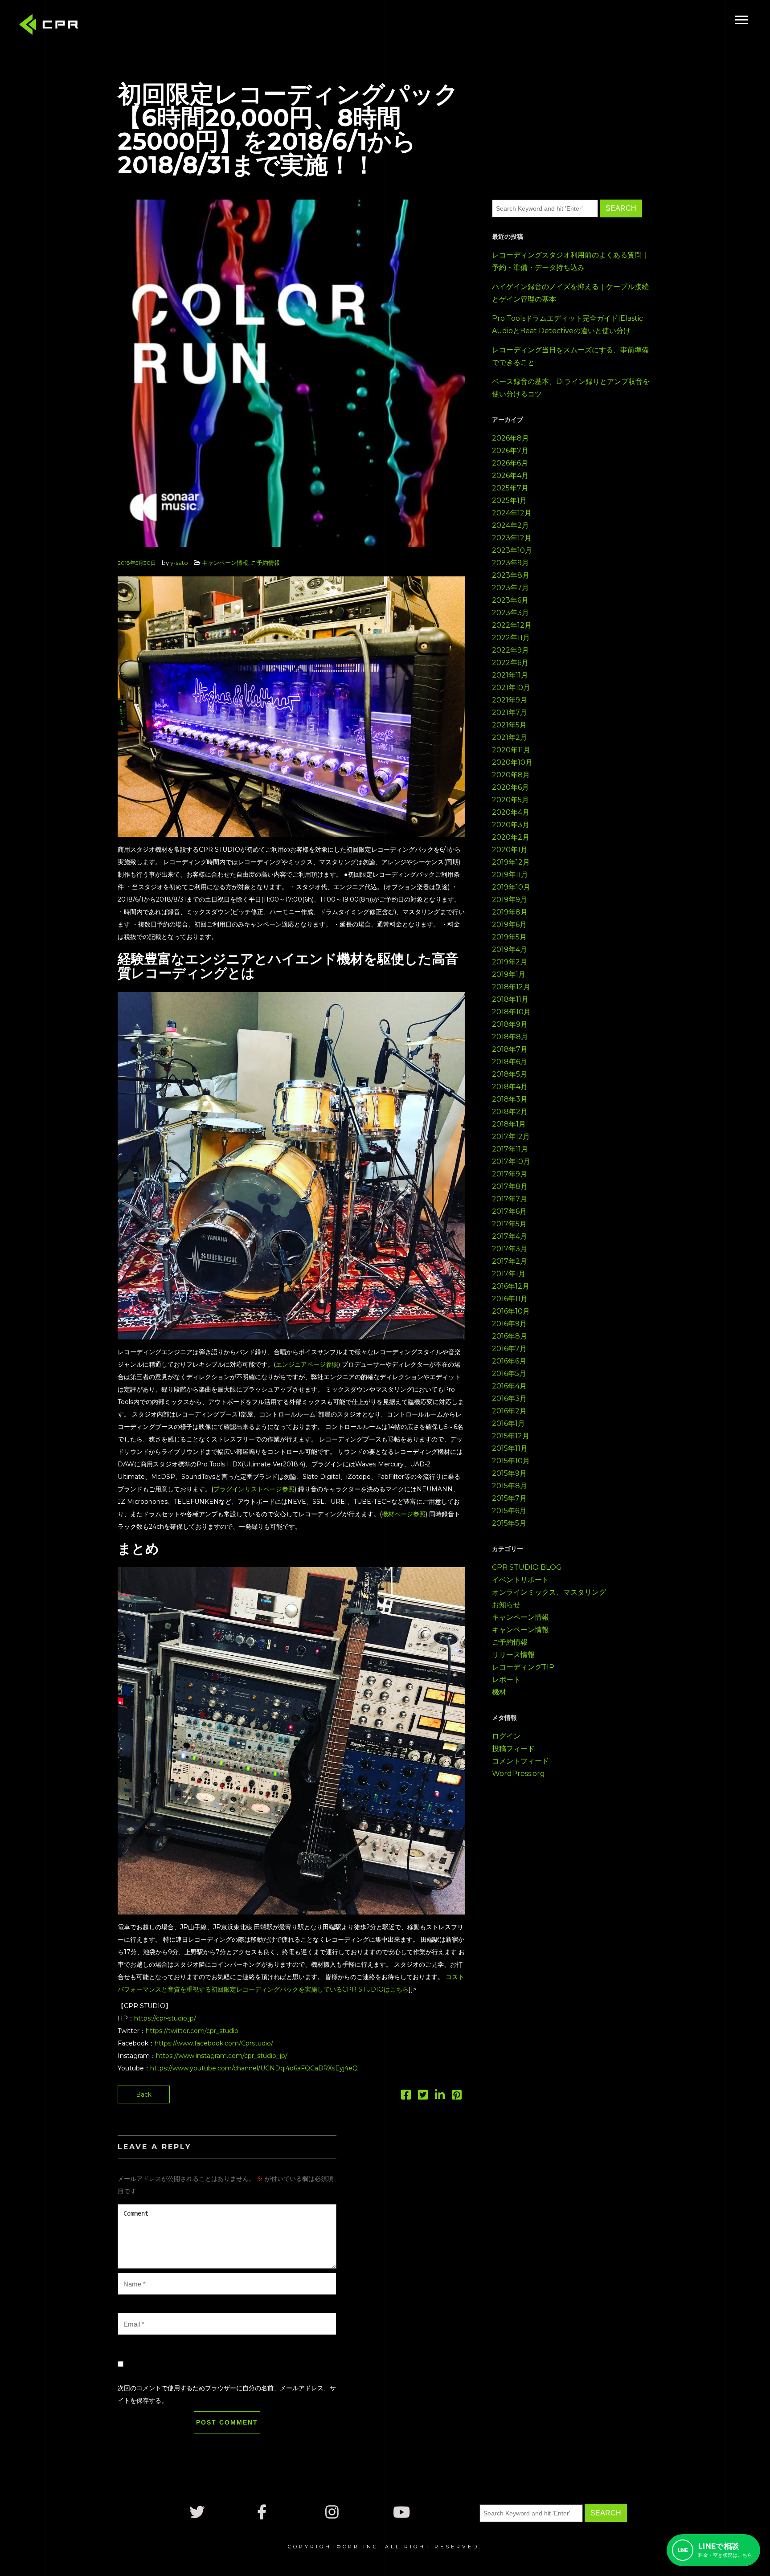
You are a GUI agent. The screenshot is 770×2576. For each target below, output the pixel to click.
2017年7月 (510, 1199)
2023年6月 (510, 600)
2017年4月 (510, 1236)
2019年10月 (511, 887)
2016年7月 (509, 1349)
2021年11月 (510, 675)
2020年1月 (510, 850)
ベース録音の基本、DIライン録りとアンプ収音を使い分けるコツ (571, 388)
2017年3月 (510, 1249)
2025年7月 (510, 488)
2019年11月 (510, 875)
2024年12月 (512, 513)
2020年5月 (510, 800)
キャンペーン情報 (225, 563)
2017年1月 (509, 1274)
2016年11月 (510, 1299)
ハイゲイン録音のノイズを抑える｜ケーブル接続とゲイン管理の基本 (570, 293)
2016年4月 (509, 1386)
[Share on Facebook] (406, 2097)
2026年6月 (510, 463)
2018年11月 (510, 999)
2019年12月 (511, 862)
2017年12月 (511, 1137)
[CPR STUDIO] (51, 27)
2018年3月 (510, 1099)
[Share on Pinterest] (457, 2097)
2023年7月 (510, 588)
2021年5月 (509, 725)
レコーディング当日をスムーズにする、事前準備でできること (570, 356)
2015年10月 (511, 1461)
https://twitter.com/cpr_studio (192, 2031)
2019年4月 (510, 949)
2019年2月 (510, 962)
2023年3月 (510, 613)
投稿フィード (513, 1749)
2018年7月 (510, 1049)
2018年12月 (511, 987)
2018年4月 (510, 1087)
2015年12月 (511, 1436)
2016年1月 (508, 1423)
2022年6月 (510, 663)
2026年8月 (510, 438)
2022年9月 (510, 650)
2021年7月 (510, 712)
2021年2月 (510, 737)
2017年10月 (511, 1161)
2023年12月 (512, 538)
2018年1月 (509, 1124)
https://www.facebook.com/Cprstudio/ (214, 2043)
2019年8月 (510, 912)
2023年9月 (510, 563)
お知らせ (506, 1605)
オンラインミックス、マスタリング (549, 1592)
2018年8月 (510, 1037)
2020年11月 (511, 750)
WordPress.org (518, 1774)
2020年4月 (511, 812)
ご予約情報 (265, 563)
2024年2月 (510, 525)
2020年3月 (511, 825)
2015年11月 (510, 1448)
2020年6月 (510, 787)
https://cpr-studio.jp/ (165, 2018)
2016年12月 (511, 1286)
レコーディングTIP (523, 1667)
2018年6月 (510, 1062)
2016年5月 (509, 1374)
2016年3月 (509, 1398)
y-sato (179, 563)
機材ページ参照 (404, 1514)
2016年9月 (509, 1324)
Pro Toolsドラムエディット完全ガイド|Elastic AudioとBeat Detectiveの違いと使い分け (567, 325)
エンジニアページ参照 (307, 1364)
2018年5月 (510, 1074)
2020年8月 (511, 775)
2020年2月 (511, 837)
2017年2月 (510, 1261)
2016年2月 (509, 1411)
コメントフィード (520, 1761)
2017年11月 (510, 1149)
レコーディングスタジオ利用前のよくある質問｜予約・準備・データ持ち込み (570, 261)
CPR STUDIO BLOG (527, 1567)
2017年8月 (510, 1186)
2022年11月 (511, 638)
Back (144, 2094)
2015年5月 (509, 1523)
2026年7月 (510, 451)
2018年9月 (510, 1024)
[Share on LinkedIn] (440, 2097)
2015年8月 (510, 1486)
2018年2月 (510, 1112)
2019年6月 (509, 925)
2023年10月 (512, 550)
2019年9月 (510, 900)
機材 (499, 1692)
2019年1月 (509, 974)
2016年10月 (511, 1311)
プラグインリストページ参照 (254, 1489)
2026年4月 (510, 476)
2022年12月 (512, 625)
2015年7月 (509, 1498)
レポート (506, 1680)
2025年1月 (509, 500)
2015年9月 (509, 1473)
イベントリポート (520, 1580)
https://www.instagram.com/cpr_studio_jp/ (222, 2056)
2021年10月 (511, 688)
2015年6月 (509, 1511)
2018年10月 (511, 1012)
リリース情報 (513, 1655)
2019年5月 (509, 937)
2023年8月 (511, 575)
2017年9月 (510, 1174)
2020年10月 (512, 762)
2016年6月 (509, 1361)
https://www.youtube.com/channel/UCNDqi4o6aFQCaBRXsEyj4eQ (254, 2068)
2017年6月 (509, 1211)
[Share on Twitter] (423, 2097)
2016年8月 (510, 1336)
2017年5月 (509, 1224)
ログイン (506, 1736)
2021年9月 (510, 700)
